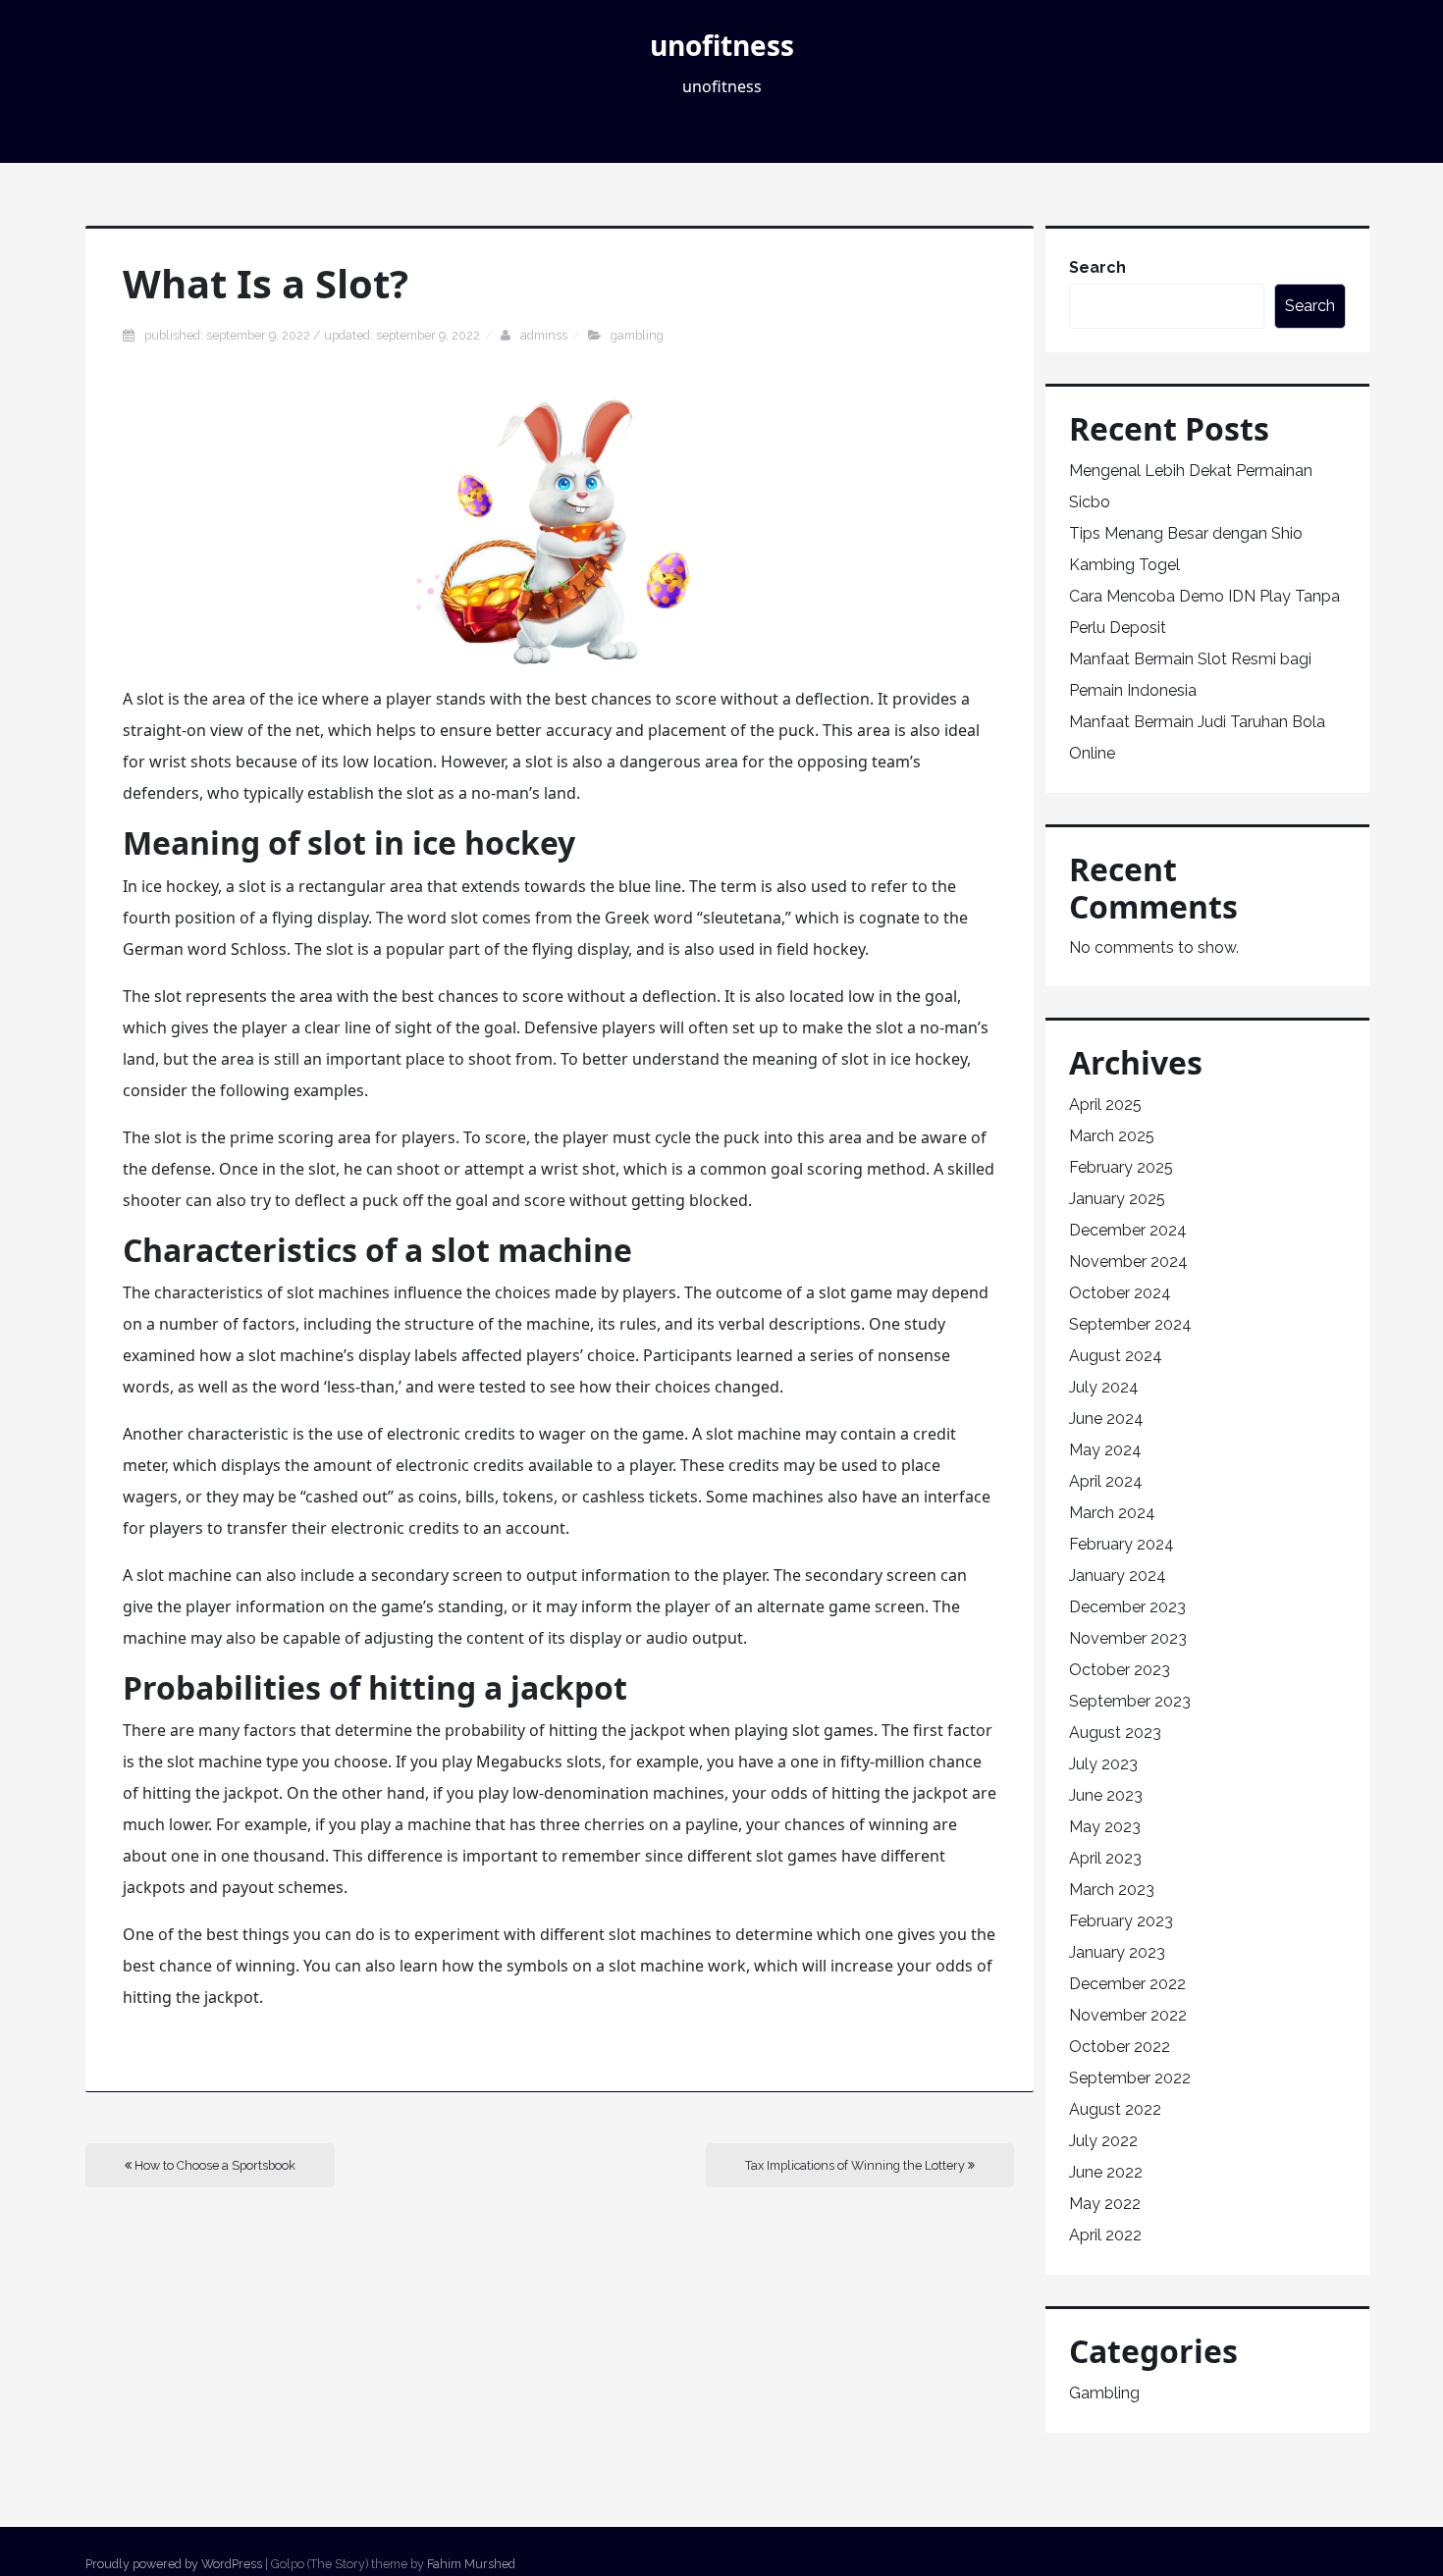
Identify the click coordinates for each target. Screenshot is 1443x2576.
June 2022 (1106, 2172)
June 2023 (1106, 1795)
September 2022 (1130, 2078)
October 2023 (1120, 1670)
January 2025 (1117, 1199)
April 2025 (1105, 1104)
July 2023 (1103, 1764)
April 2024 (1106, 1481)
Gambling (637, 335)
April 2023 (1105, 1858)
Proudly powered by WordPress (174, 2564)
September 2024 (1130, 1324)
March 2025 (1112, 1136)
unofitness (722, 45)
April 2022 (1105, 2235)
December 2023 (1127, 1607)
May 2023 (1105, 1827)
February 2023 (1121, 1921)
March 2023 (1112, 1890)
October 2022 (1120, 2047)
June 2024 (1106, 1419)
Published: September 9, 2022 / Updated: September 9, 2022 (312, 335)
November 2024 (1128, 1262)
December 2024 (1128, 1230)
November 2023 (1128, 1638)
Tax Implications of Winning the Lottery (856, 2165)
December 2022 (1127, 1984)
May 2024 (1105, 1450)
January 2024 (1118, 1576)
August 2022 (1115, 2109)
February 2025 (1121, 1167)
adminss (544, 335)
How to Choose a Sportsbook (214, 2165)
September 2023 (1130, 1701)
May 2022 (1105, 2204)
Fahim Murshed (471, 2564)
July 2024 (1104, 1387)
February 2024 (1122, 1544)
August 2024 (1116, 1356)
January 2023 (1117, 1952)
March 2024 (1112, 1513)
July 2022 (1103, 2141)
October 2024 (1120, 1293)
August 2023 (1115, 1733)
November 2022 (1128, 2015)
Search (1097, 267)
